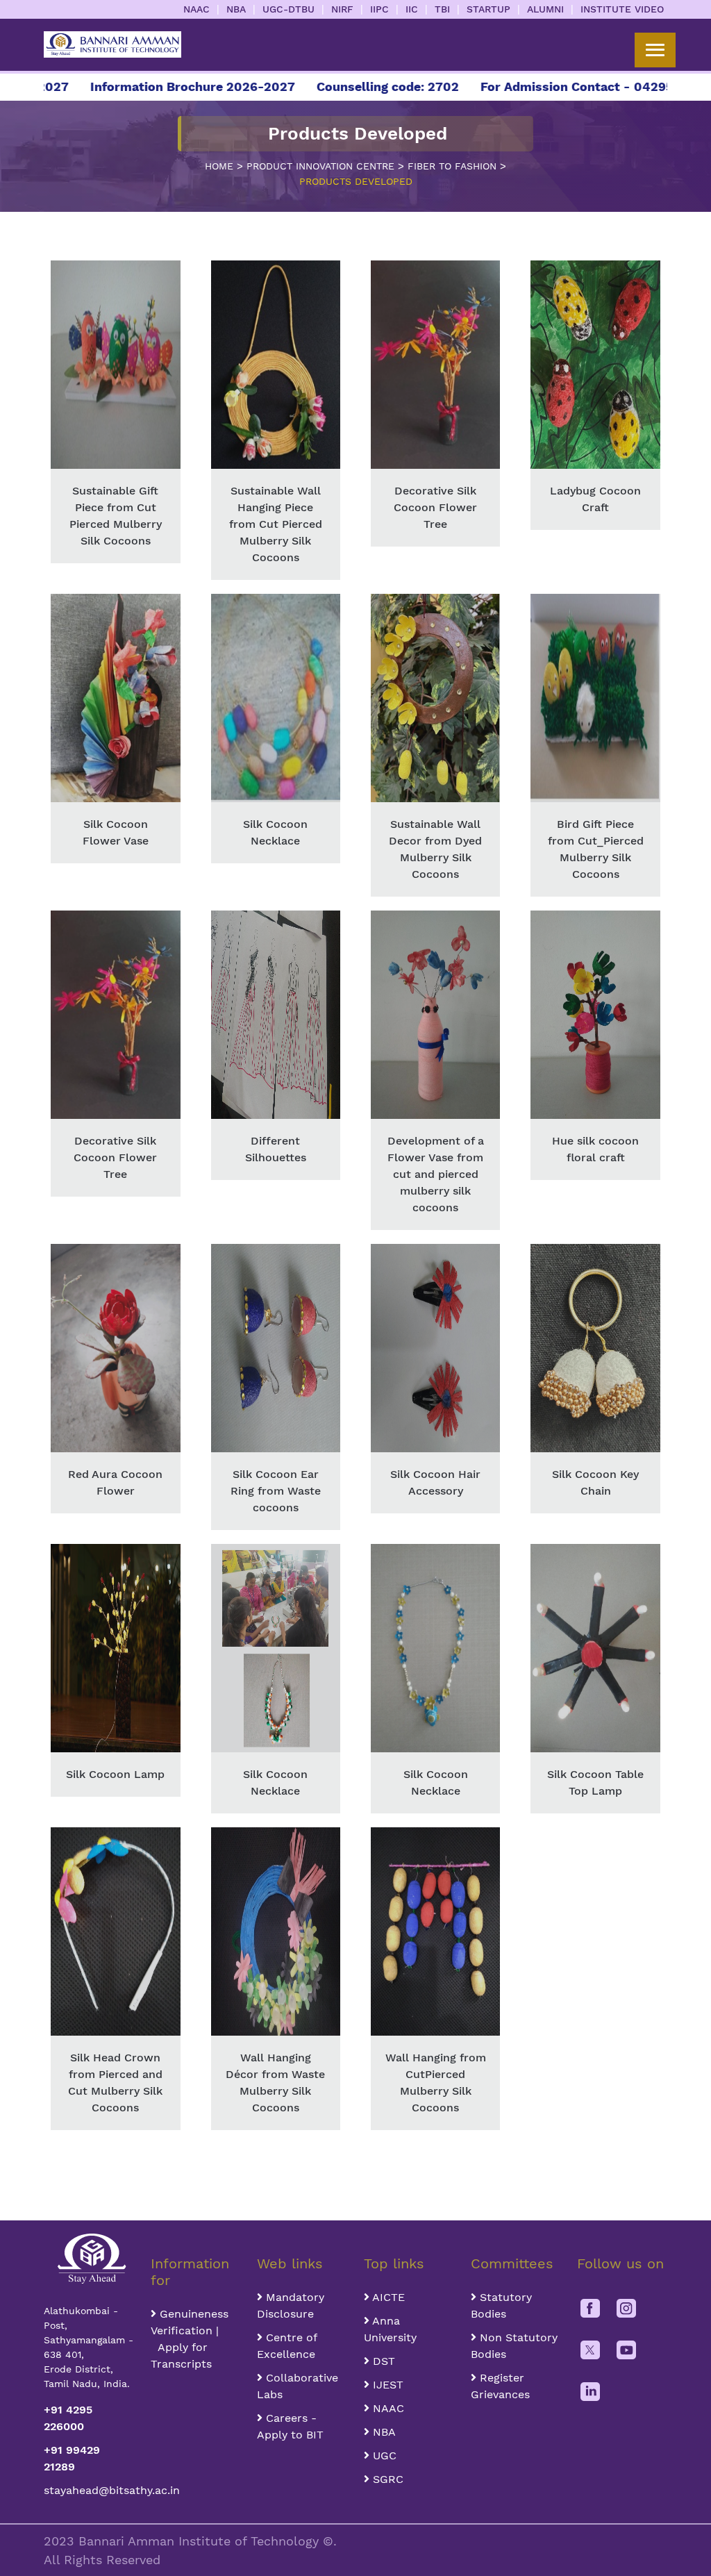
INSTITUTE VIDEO (622, 9)
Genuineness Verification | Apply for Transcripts (190, 2339)
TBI (442, 9)
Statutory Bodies (501, 2305)
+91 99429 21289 (72, 2458)
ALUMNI (545, 9)
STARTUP (488, 9)
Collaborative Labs (298, 2386)
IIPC (379, 9)
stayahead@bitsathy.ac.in (89, 2490)
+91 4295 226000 (68, 2418)
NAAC (196, 9)
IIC (412, 9)
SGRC (386, 2479)
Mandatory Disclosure (291, 2305)
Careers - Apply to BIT (290, 2426)
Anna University (390, 2329)
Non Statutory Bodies (514, 2346)
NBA (236, 9)
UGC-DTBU (288, 9)
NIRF (342, 9)
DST (382, 2361)
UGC (383, 2455)
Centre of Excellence (287, 2346)
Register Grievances (500, 2386)
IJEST (386, 2385)
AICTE (387, 2297)
